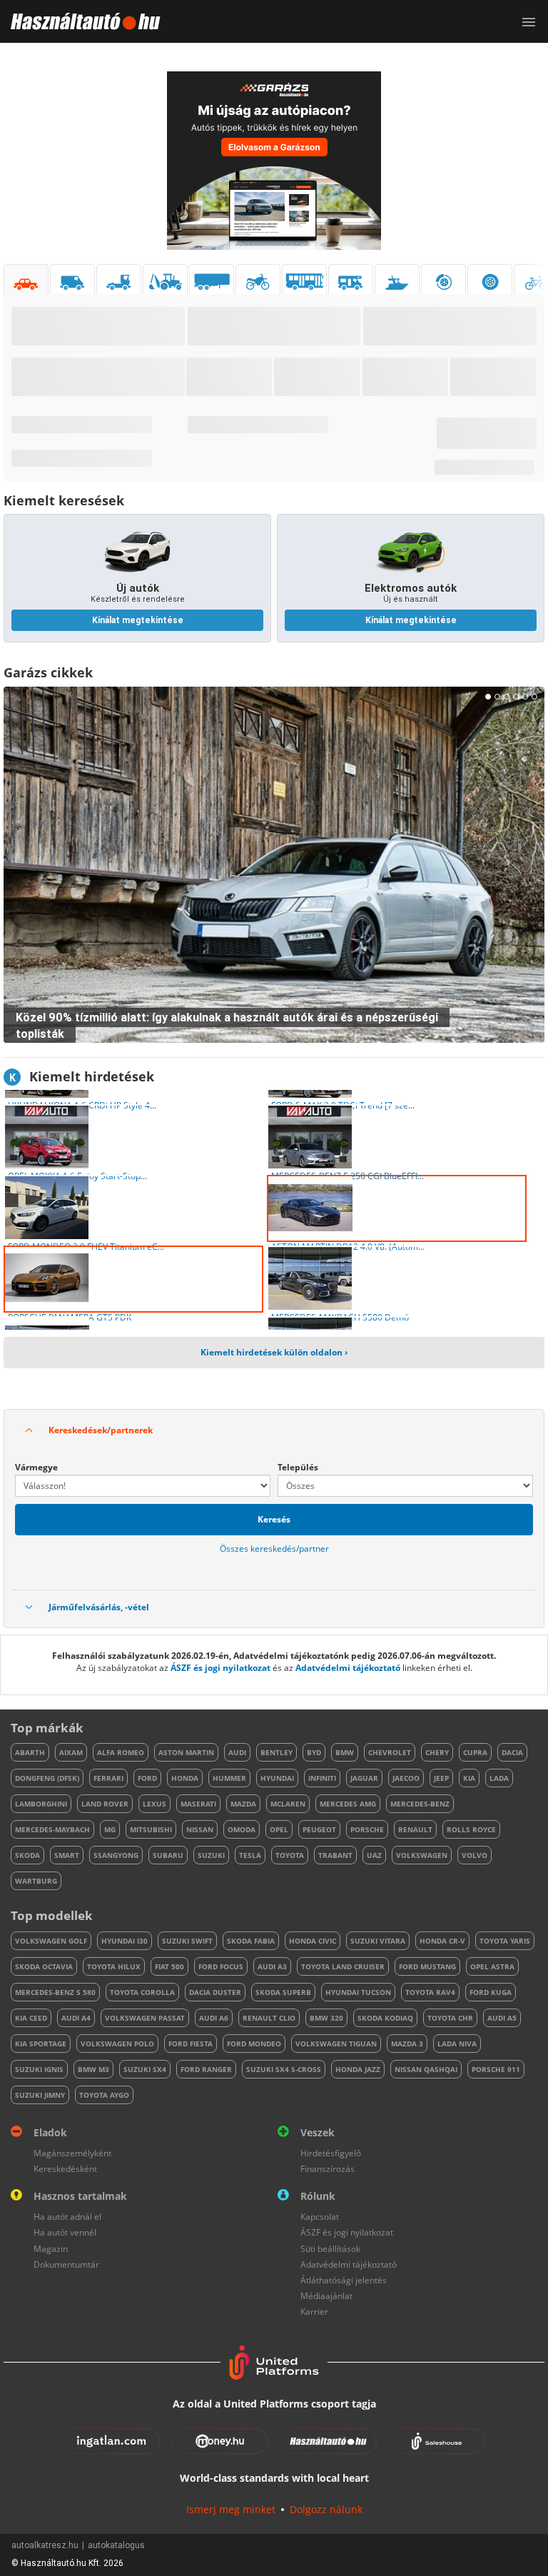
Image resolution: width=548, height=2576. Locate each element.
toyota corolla (142, 1992)
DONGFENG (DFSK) (47, 1778)
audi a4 (76, 2018)
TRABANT (335, 1855)
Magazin (51, 2249)
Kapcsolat (320, 2217)
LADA (499, 1778)
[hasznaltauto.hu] (80, 21)
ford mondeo (254, 2044)
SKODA (27, 1855)
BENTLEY (276, 1752)
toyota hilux (114, 1966)
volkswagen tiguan (336, 2044)
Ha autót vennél (65, 2232)
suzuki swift (187, 1941)
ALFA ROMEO (121, 1752)
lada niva (457, 2044)
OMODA (242, 1829)
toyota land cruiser (343, 1966)
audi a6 (214, 2018)
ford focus (221, 1966)
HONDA (185, 1778)
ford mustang (427, 1966)
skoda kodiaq (385, 2018)
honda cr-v (442, 1941)
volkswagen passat (145, 2018)
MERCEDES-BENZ (420, 1804)
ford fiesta (191, 2044)
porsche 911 (496, 2069)
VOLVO (475, 1855)
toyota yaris (505, 1941)
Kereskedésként (65, 2169)
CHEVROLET (390, 1752)
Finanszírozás (328, 2169)
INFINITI (322, 1778)
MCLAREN (288, 1804)
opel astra (492, 1966)
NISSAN (200, 1829)
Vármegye (36, 1467)
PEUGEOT (319, 1829)
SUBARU (168, 1855)
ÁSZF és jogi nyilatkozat (220, 1668)
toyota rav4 (430, 1992)
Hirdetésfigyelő (331, 2153)
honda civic (313, 1941)
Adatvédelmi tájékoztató (348, 1668)
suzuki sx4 (145, 2069)
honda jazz (358, 2069)
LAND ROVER (105, 1804)
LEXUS (154, 1804)
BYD (314, 1752)
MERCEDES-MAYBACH (52, 1829)
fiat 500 (169, 1966)
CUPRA (475, 1752)
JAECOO (406, 1778)
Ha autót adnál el (67, 2217)
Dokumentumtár (66, 2264)
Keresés (274, 1519)
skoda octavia (44, 1966)
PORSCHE (367, 1829)
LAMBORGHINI (41, 1804)
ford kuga (491, 1992)
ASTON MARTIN (186, 1752)
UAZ (374, 1855)
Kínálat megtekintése (138, 620)
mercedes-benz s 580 (55, 1992)
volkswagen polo (117, 2044)
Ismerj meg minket (231, 2509)
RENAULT (415, 1829)
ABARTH (30, 1752)
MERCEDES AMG (348, 1804)
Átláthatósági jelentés (344, 2280)
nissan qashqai (426, 2069)
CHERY (437, 1752)
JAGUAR (364, 1778)
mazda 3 (407, 2044)
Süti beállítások (330, 2249)
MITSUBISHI (151, 1829)
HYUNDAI (277, 1778)
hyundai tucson (358, 1992)
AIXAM (71, 1752)
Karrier (314, 2312)
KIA (469, 1778)
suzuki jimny (40, 2095)
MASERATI (198, 1804)
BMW (345, 1752)
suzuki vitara (378, 1941)
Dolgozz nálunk (326, 2509)
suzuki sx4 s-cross (284, 2069)
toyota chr (450, 2018)
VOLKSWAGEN (422, 1855)
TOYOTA (290, 1855)
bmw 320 (326, 2018)
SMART (67, 1855)
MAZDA (243, 1804)
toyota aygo (104, 2095)
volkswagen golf (51, 1941)
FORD (147, 1778)
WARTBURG (36, 1881)
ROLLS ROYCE (471, 1829)
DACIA (512, 1752)
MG (110, 1829)
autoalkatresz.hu (45, 2545)
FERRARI (108, 1778)
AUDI (237, 1752)
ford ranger (206, 2069)
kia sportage (41, 2044)
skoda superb (283, 1992)
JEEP (441, 1778)
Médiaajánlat (326, 2296)
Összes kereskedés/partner (274, 1549)
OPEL (279, 1829)
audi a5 (502, 2018)
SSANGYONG (116, 1855)
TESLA (250, 1855)
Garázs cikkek (48, 672)
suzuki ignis (39, 2069)
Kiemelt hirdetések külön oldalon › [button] (274, 1352)
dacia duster (215, 1992)
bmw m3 (93, 2069)
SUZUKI (211, 1855)
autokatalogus (116, 2545)
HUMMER (229, 1778)
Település (298, 1467)
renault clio (269, 2018)
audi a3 (272, 1966)
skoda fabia (251, 1941)
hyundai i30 (125, 1941)
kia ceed (31, 2018)
